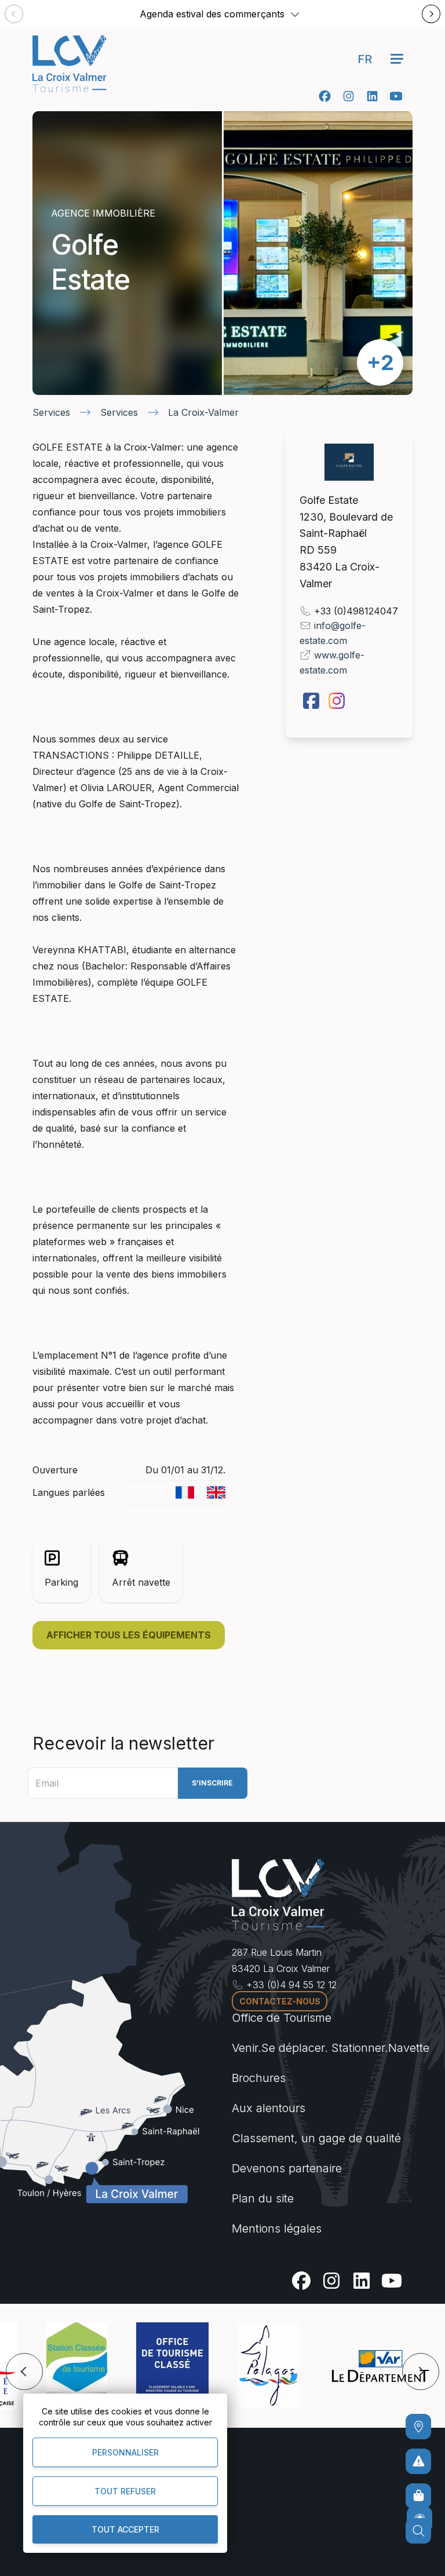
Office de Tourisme (282, 2018)
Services (51, 412)
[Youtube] (396, 96)
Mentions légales (277, 2229)
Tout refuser (125, 2491)
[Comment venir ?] (418, 2427)
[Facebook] (325, 96)
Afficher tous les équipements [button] (129, 1635)
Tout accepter (125, 2529)
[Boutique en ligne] (418, 2496)
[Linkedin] (372, 96)
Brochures (259, 2078)
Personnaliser (125, 2452)
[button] (295, 14)
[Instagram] (349, 96)
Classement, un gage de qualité (316, 2138)
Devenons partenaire (287, 2168)
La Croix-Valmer (203, 412)
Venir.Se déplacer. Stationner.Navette (331, 2048)
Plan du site (263, 2198)
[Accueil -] (70, 64)
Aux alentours (269, 2108)
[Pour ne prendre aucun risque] (418, 2461)
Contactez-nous (280, 2001)
